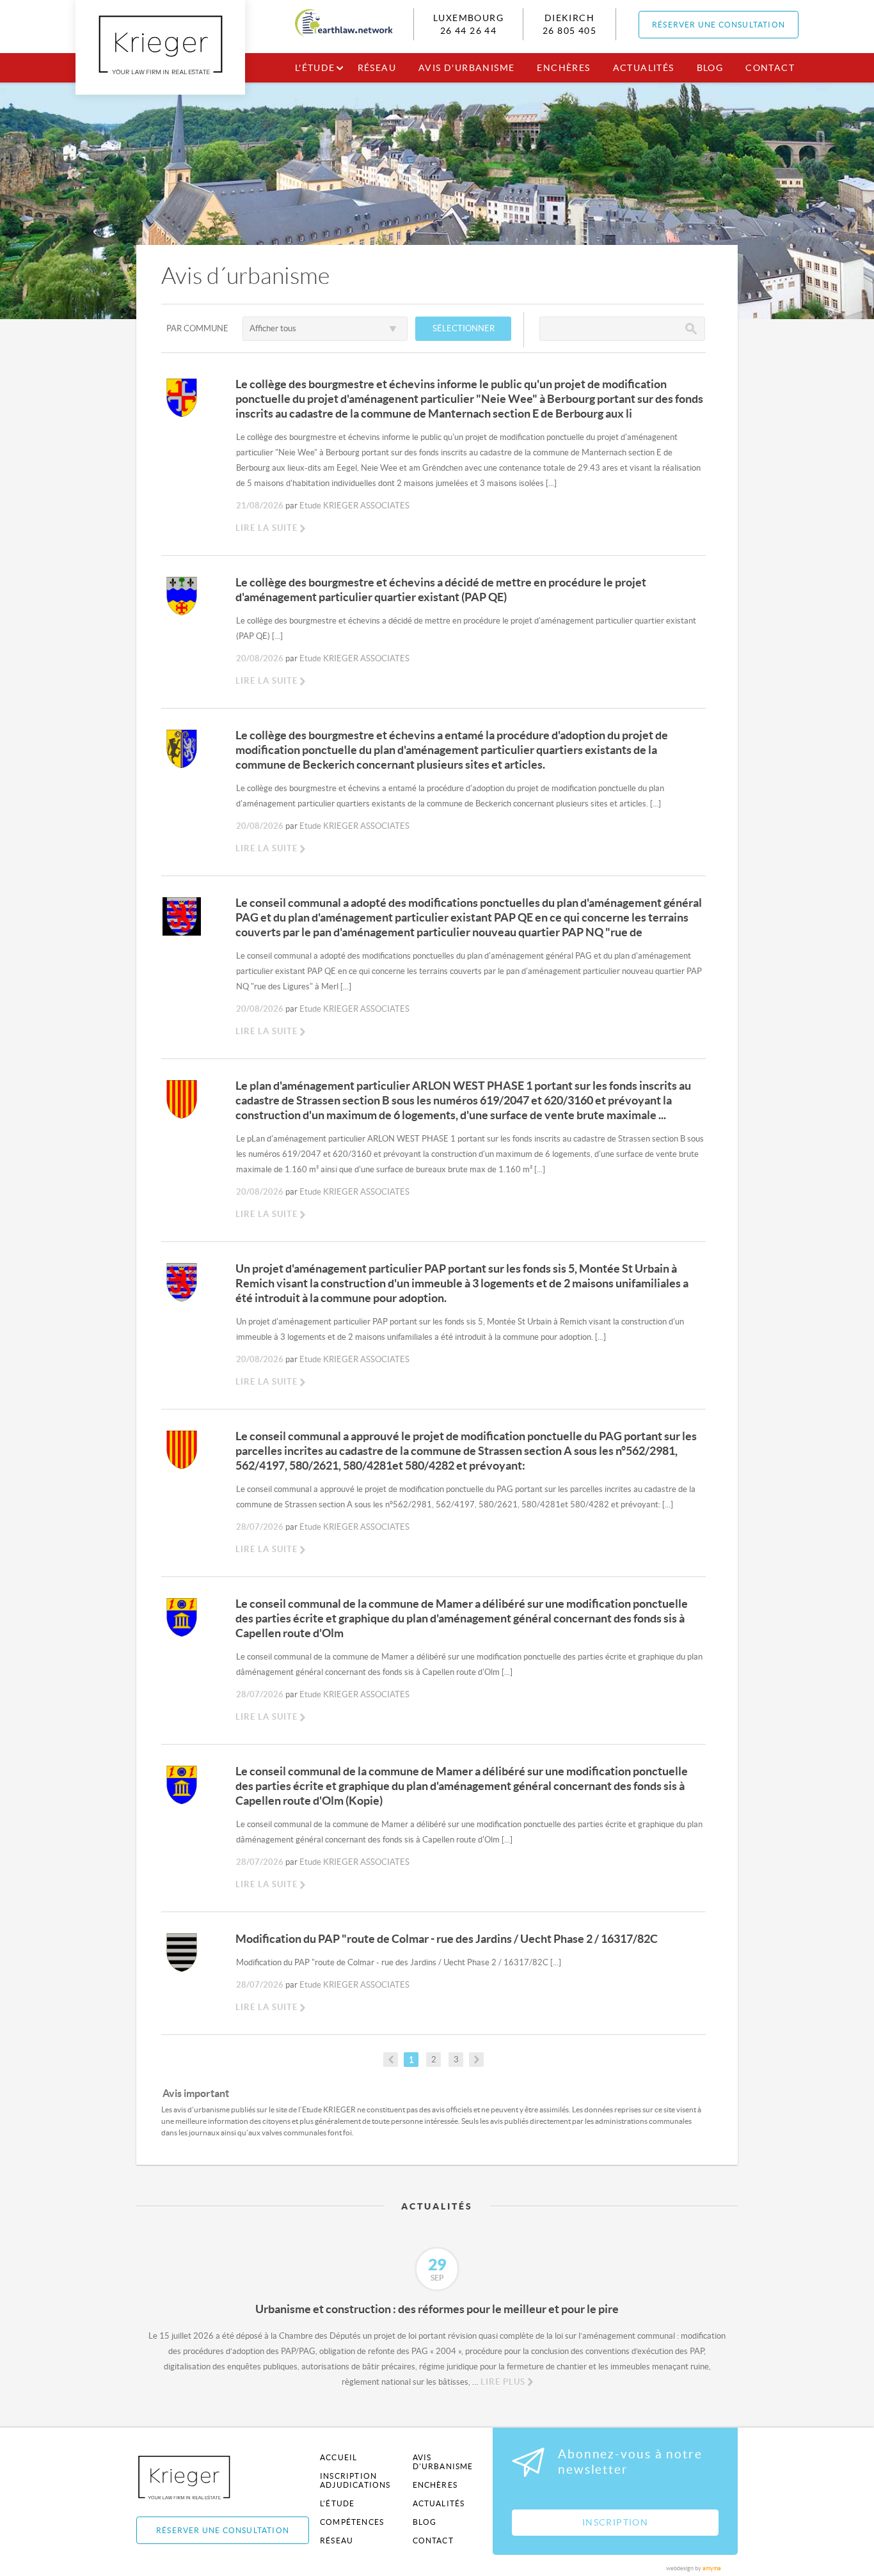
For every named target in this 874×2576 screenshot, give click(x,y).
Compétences (352, 2522)
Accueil (338, 2457)
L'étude (315, 68)
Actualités (644, 68)
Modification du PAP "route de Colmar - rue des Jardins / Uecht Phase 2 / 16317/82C (447, 1939)
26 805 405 (569, 31)
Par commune (197, 328)
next (476, 2060)
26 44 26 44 (468, 31)
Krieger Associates (199, 2477)
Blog (710, 68)
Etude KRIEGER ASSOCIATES (354, 506)
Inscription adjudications (355, 2480)
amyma (712, 2568)
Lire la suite (266, 528)
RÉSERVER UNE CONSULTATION (719, 25)
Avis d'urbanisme (466, 68)
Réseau (377, 68)
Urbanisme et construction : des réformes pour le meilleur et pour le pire (437, 2309)
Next (747, 2275)
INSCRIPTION (615, 2522)
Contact (770, 68)
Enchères (563, 68)
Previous (127, 2275)
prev (391, 2060)
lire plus (503, 2382)
